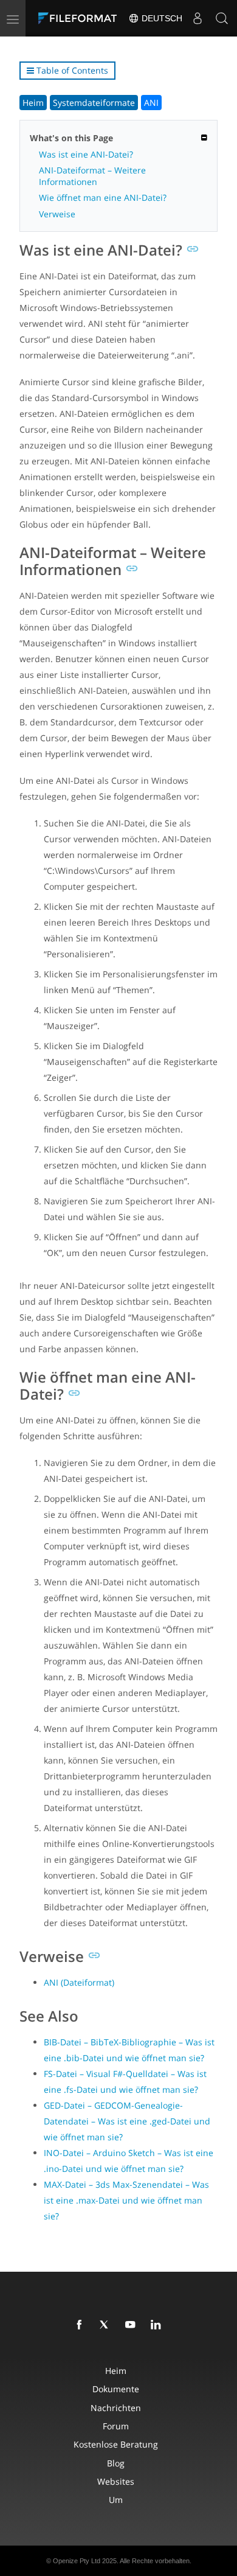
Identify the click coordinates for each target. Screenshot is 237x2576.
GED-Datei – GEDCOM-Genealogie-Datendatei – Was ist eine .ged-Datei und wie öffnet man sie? (127, 2121)
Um (116, 2500)
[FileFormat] (80, 18)
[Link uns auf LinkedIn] (158, 2325)
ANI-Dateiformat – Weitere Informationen (92, 176)
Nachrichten (116, 2408)
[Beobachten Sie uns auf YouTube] (132, 2325)
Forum (116, 2426)
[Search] (222, 18)
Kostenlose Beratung (116, 2444)
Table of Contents (71, 70)
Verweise (57, 214)
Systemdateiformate (94, 103)
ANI (151, 103)
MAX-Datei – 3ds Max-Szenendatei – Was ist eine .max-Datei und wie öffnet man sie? (126, 2200)
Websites (116, 2481)
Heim (33, 103)
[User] (197, 18)
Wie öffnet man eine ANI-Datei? (103, 197)
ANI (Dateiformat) (79, 1982)
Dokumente (116, 2389)
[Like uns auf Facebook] (81, 2325)
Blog (116, 2463)
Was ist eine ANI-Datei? (86, 154)
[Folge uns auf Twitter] (107, 2325)
